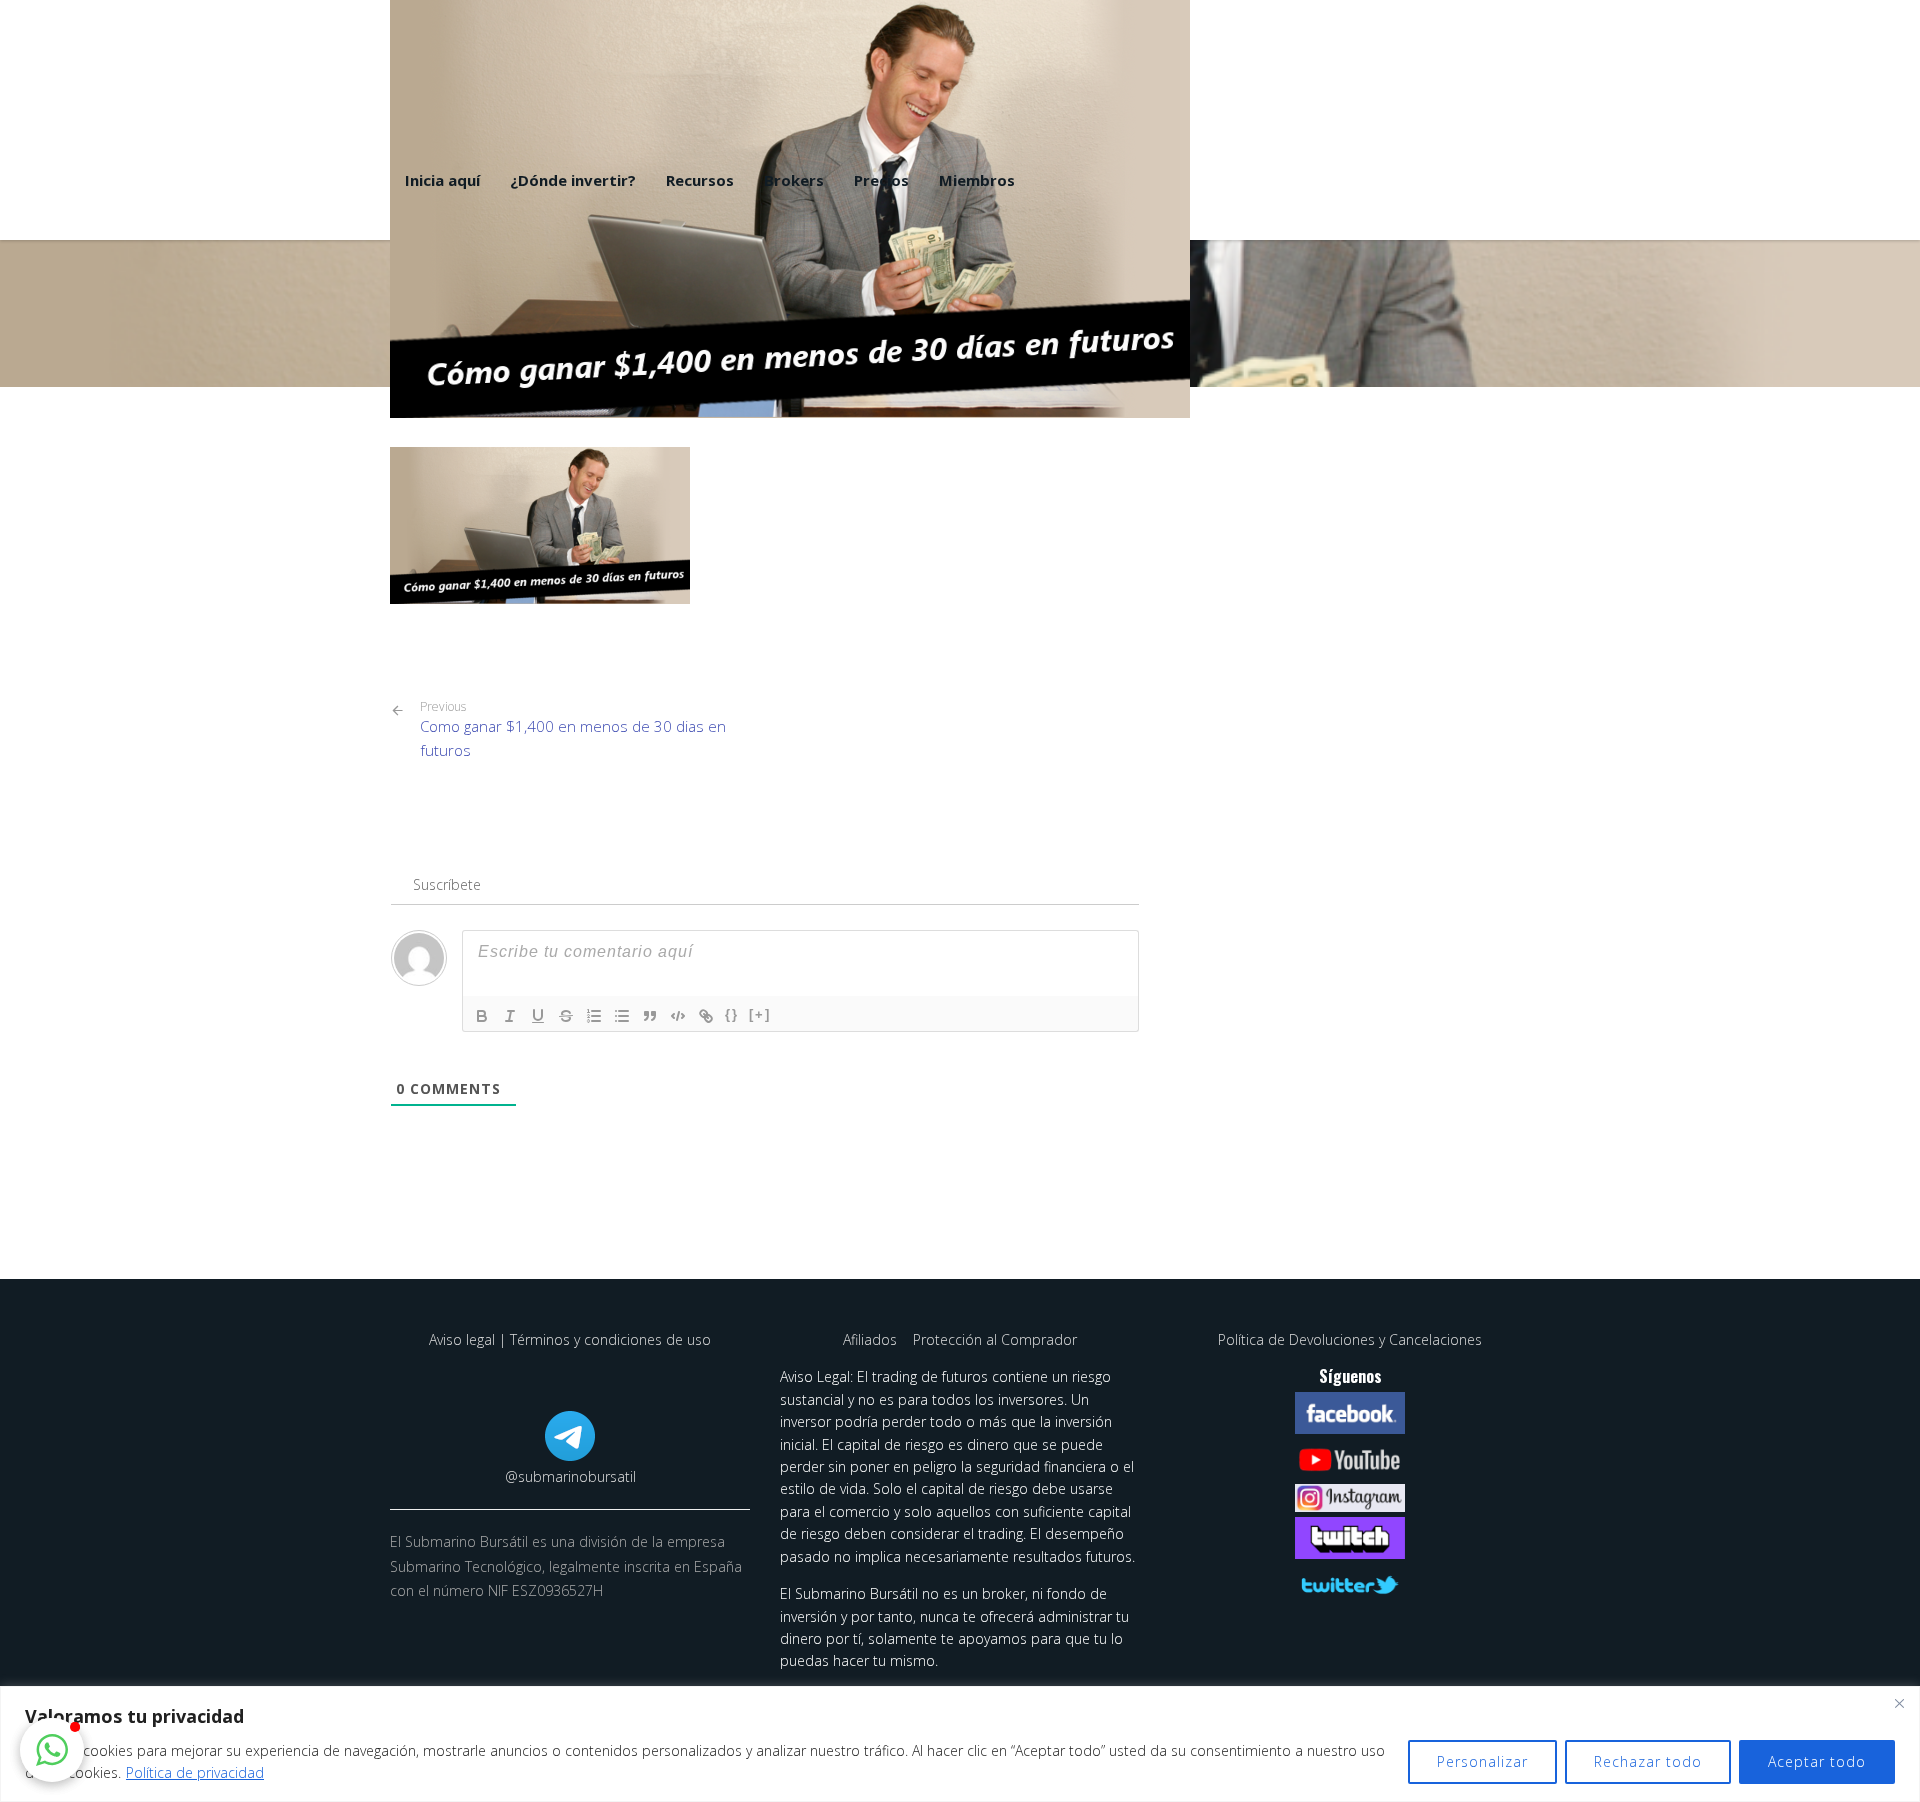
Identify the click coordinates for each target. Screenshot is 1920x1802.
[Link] (706, 1016)
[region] (960, 1744)
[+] (760, 1014)
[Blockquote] (650, 1016)
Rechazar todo (1648, 1761)
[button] (52, 1750)
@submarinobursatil (570, 1476)
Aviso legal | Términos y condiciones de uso (570, 1339)
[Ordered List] (594, 1016)
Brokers (794, 180)
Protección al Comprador (995, 1339)
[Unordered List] (622, 1016)
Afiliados (872, 1339)
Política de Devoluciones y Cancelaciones (1350, 1339)
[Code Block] (678, 1016)
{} (732, 1014)
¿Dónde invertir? (573, 180)
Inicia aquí (442, 180)
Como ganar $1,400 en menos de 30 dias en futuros (573, 730)
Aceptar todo (1817, 1761)
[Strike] (566, 1016)
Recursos (700, 180)
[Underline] (538, 1016)
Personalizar (1482, 1761)
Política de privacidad (195, 1772)
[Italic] (510, 1016)
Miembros (977, 180)
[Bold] (482, 1016)
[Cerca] (1899, 1703)
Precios (881, 180)
